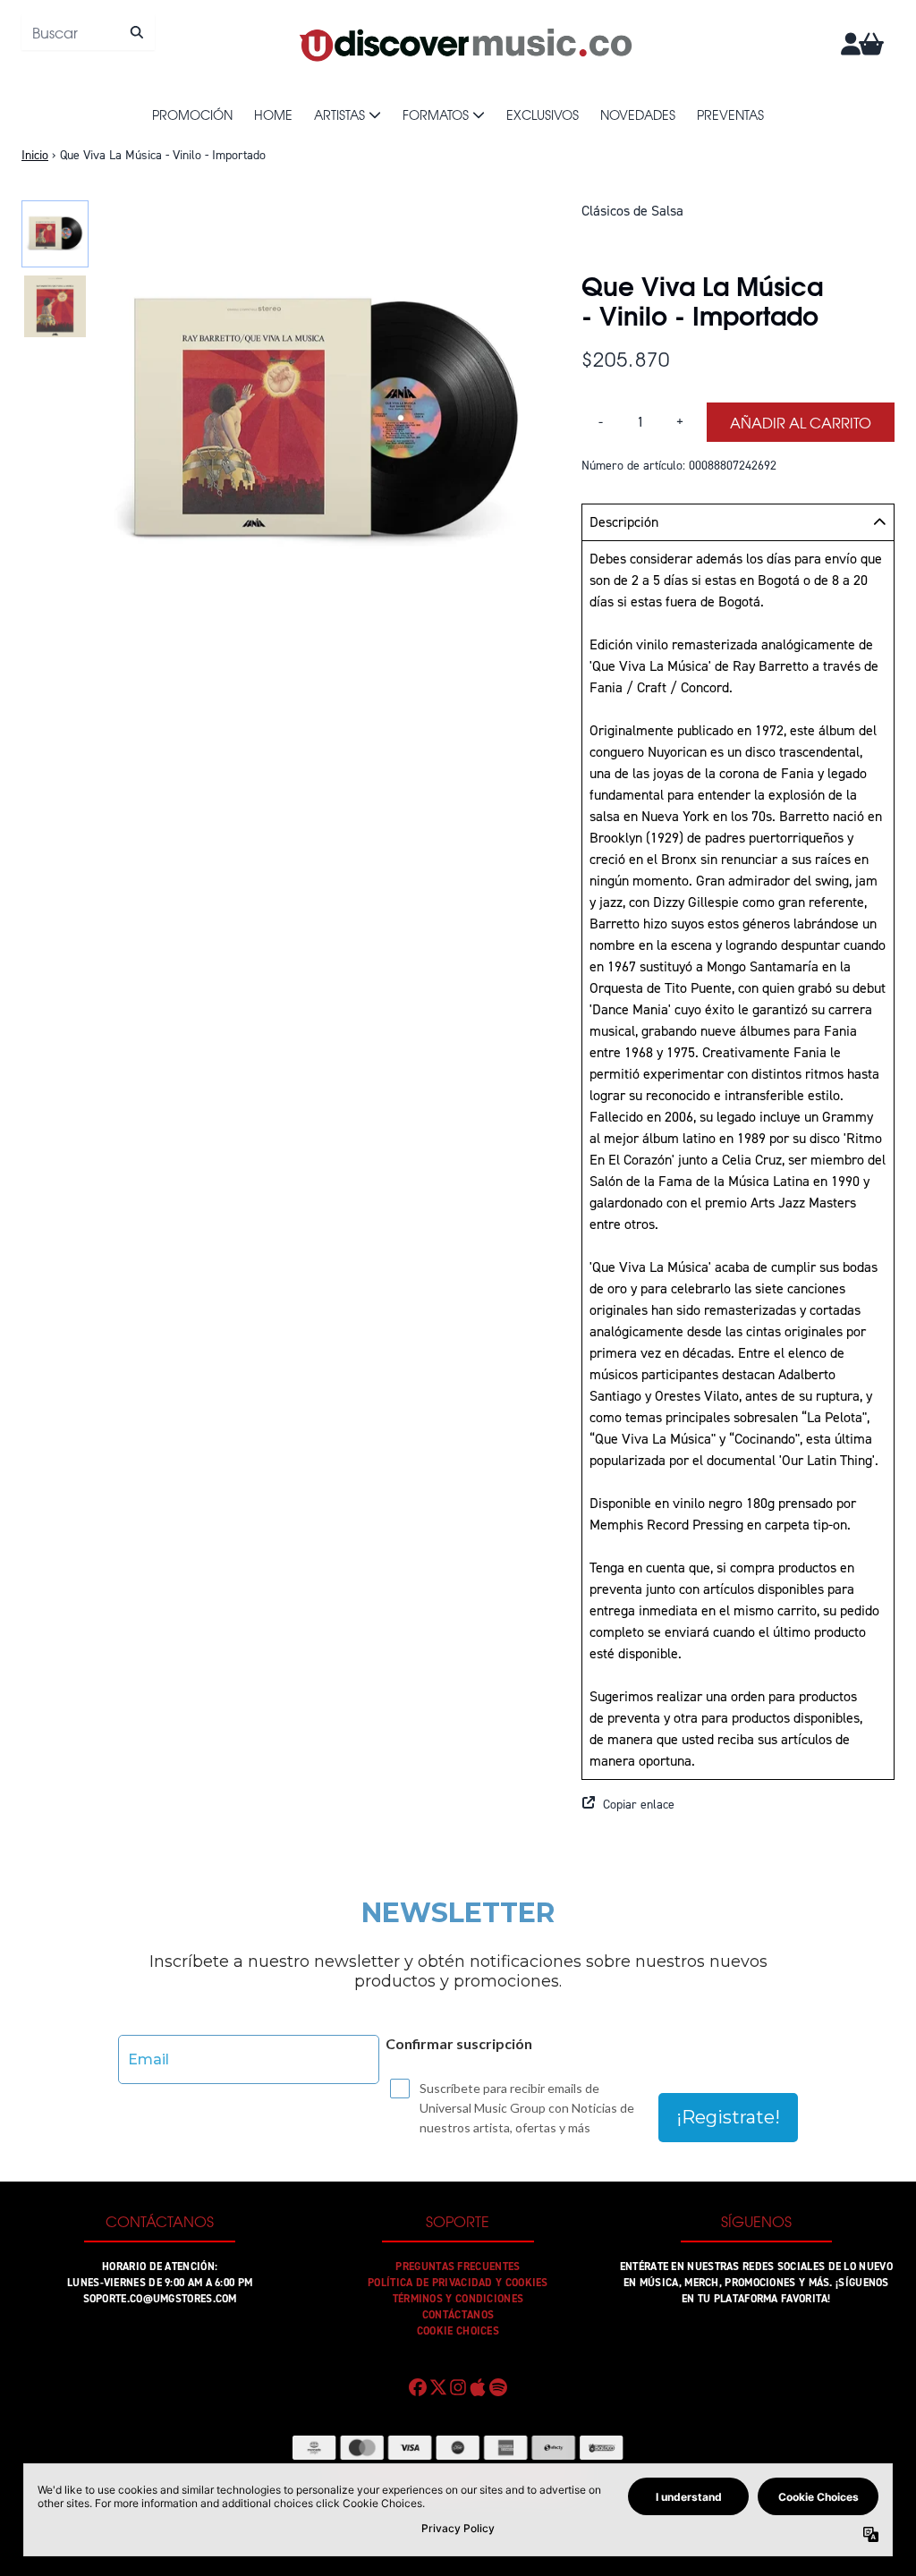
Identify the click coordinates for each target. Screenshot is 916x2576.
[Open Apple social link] (478, 2387)
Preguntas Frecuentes (458, 2267)
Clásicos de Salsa (632, 211)
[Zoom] (322, 424)
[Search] (136, 32)
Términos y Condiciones (458, 2299)
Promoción (192, 114)
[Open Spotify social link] (498, 2387)
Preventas (730, 114)
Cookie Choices (458, 2331)
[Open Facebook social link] (418, 2387)
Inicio (35, 155)
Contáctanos (458, 2315)
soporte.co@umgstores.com (160, 2299)
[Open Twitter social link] (437, 2387)
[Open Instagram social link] (458, 2387)
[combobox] (88, 32)
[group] (55, 234)
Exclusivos (543, 114)
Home (273, 114)
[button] (738, 1805)
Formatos (436, 114)
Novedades (638, 114)
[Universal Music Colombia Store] (464, 44)
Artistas (339, 114)
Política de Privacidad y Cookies (458, 2283)
